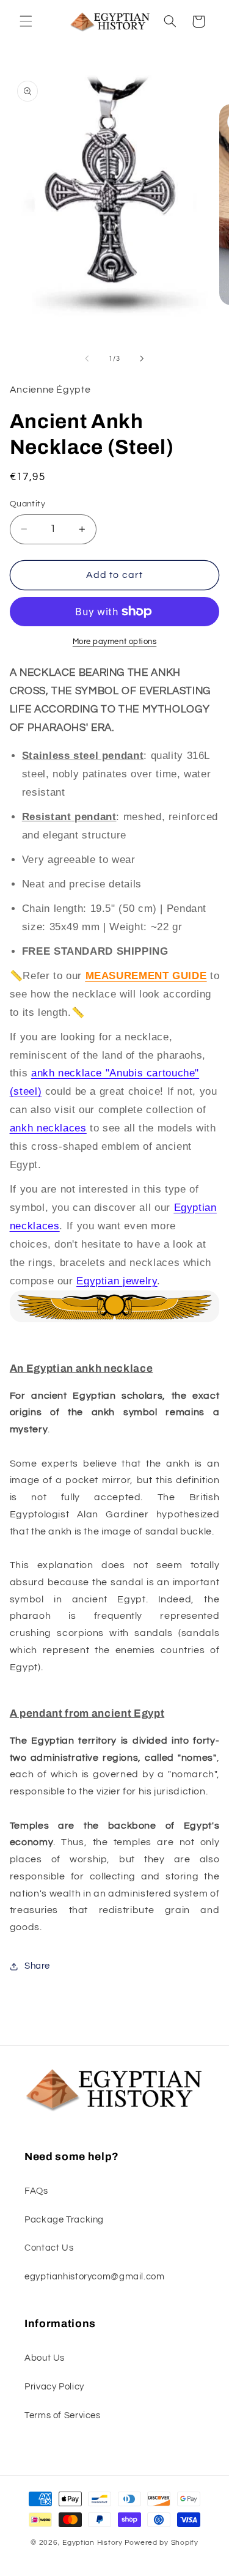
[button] (26, 21)
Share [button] (37, 1966)
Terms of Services (63, 2415)
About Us (45, 2358)
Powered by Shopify (162, 2543)
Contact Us (49, 2248)
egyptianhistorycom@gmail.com (95, 2277)
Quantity (27, 504)
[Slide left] (87, 359)
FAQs (36, 2191)
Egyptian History (93, 2543)
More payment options (115, 642)
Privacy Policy (54, 2387)
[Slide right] (142, 359)
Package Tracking (64, 2220)
